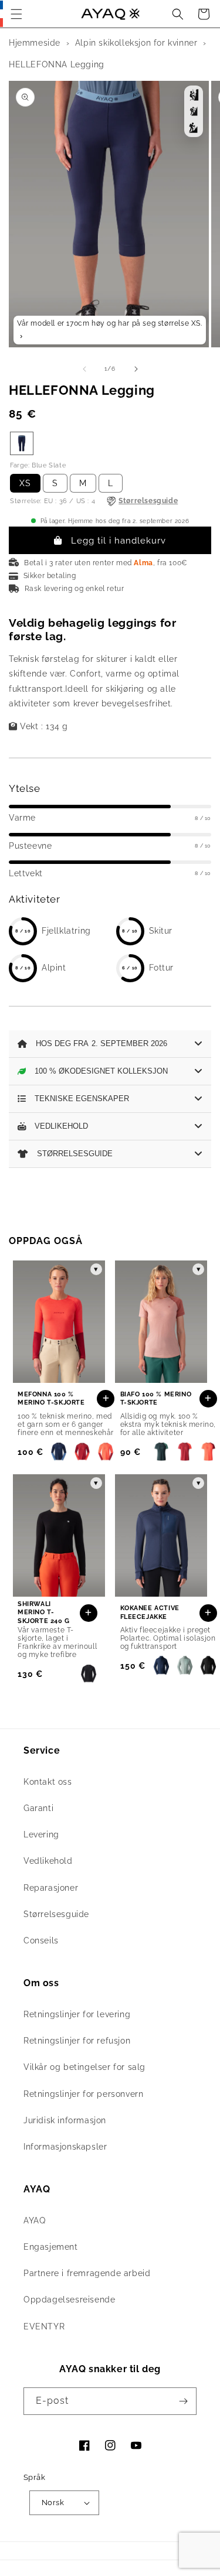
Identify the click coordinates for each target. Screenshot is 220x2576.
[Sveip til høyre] (136, 369)
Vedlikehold (48, 1861)
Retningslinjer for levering (77, 2014)
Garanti (38, 1808)
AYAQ (34, 2220)
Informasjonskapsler (65, 2147)
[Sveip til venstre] (84, 369)
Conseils (41, 1940)
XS (25, 483)
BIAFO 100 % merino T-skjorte (156, 1398)
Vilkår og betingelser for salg (84, 2067)
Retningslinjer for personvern (83, 2094)
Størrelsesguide (56, 1914)
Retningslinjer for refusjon (77, 2041)
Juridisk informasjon (65, 2120)
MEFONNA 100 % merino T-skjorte (51, 1398)
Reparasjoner (51, 1888)
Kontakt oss (48, 1782)
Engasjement (51, 2247)
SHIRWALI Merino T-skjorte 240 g (44, 1612)
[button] (16, 14)
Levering (41, 1834)
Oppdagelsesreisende (69, 2300)
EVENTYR (44, 2326)
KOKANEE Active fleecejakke (150, 1612)
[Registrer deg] (183, 2401)
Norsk (53, 2502)
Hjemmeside (35, 43)
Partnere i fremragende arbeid (87, 2273)
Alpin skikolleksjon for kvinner (136, 43)
